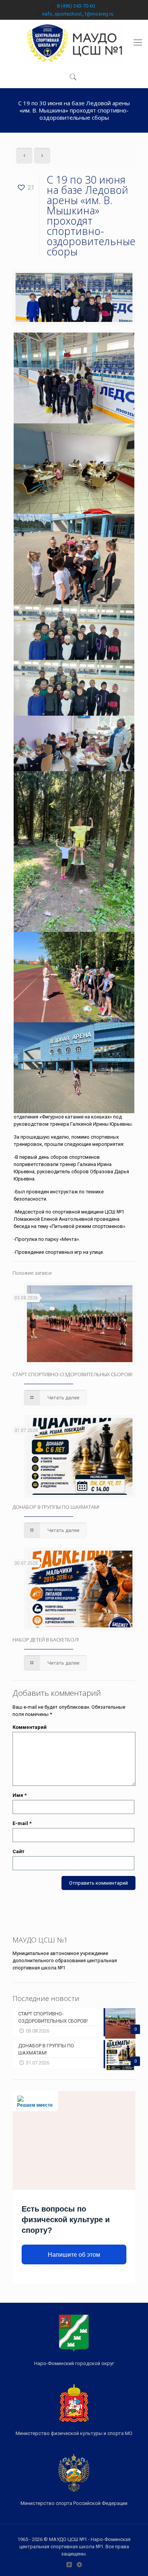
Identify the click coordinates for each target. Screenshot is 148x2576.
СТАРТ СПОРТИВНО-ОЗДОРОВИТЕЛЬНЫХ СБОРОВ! (72, 1374)
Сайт (18, 1851)
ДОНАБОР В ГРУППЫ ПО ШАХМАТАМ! (56, 1507)
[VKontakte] (69, 2565)
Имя (20, 1795)
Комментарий (30, 1727)
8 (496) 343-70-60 (76, 6)
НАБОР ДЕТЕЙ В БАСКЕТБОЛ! (46, 1640)
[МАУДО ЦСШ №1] (74, 43)
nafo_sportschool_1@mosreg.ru (78, 14)
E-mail (22, 1823)
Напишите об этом (74, 2255)
